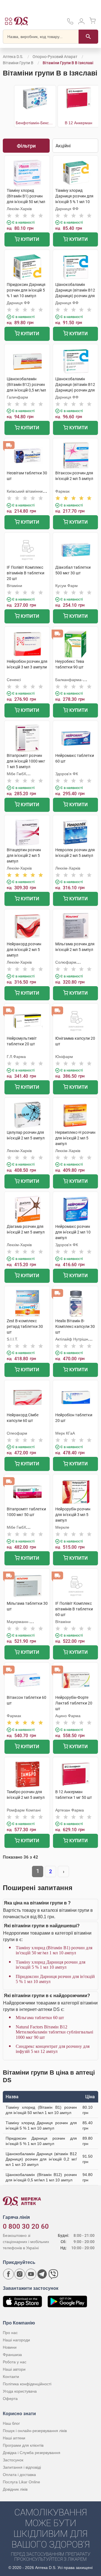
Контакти (11, 2377)
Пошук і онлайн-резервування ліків (35, 2431)
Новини (10, 2347)
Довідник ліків (15, 2489)
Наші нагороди (16, 2340)
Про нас (10, 2333)
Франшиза (12, 2355)
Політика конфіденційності (27, 2384)
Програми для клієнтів (23, 2445)
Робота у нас (15, 2362)
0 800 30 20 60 (26, 2226)
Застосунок (13, 2460)
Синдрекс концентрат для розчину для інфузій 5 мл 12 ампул (53, 2049)
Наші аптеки (14, 2438)
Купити (29, 239)
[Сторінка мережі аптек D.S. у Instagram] (20, 2274)
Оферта (10, 2399)
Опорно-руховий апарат (55, 57)
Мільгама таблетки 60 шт (40, 2018)
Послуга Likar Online (21, 2482)
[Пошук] (88, 37)
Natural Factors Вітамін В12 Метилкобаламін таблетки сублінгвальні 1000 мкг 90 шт (54, 2032)
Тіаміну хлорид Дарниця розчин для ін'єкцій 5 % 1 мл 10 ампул (50, 1965)
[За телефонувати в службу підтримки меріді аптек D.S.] (70, 23)
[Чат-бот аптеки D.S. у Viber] (53, 2274)
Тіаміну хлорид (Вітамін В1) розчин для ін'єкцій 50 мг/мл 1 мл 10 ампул (54, 1950)
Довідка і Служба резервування (32, 2453)
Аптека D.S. (13, 57)
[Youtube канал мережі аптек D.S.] (31, 2274)
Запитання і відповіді (22, 2467)
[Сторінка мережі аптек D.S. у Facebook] (8, 2274)
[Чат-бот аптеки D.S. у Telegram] (42, 2274)
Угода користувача (20, 2391)
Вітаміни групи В (18, 63)
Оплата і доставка (19, 2475)
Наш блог (11, 2423)
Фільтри (26, 146)
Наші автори (14, 2369)
